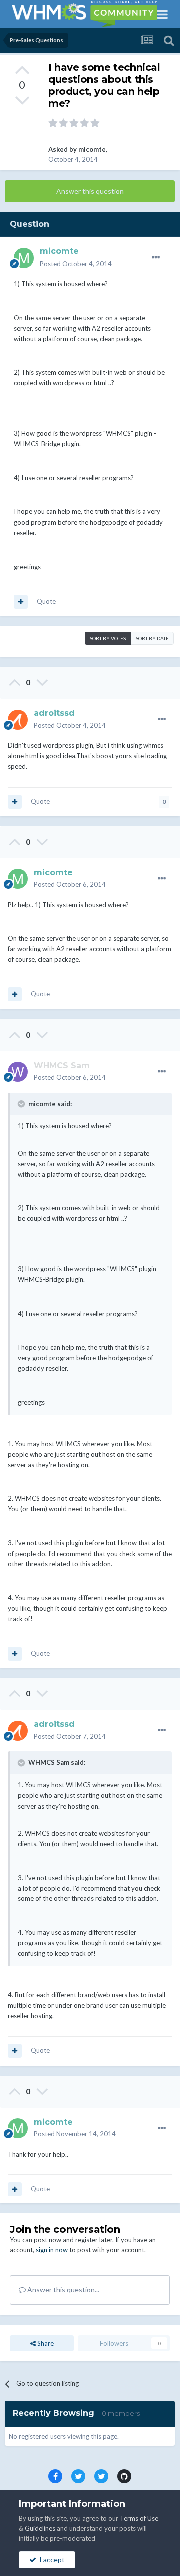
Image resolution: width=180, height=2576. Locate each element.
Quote (46, 601)
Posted (76, 264)
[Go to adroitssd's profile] (18, 720)
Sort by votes (108, 638)
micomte (92, 149)
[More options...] (156, 257)
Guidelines (40, 2528)
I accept (51, 2560)
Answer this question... (63, 2290)
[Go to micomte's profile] (24, 258)
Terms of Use (139, 2518)
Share (45, 2343)
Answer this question (90, 191)
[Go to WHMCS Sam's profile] (18, 1072)
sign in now (52, 2250)
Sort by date (152, 638)
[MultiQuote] (21, 602)
